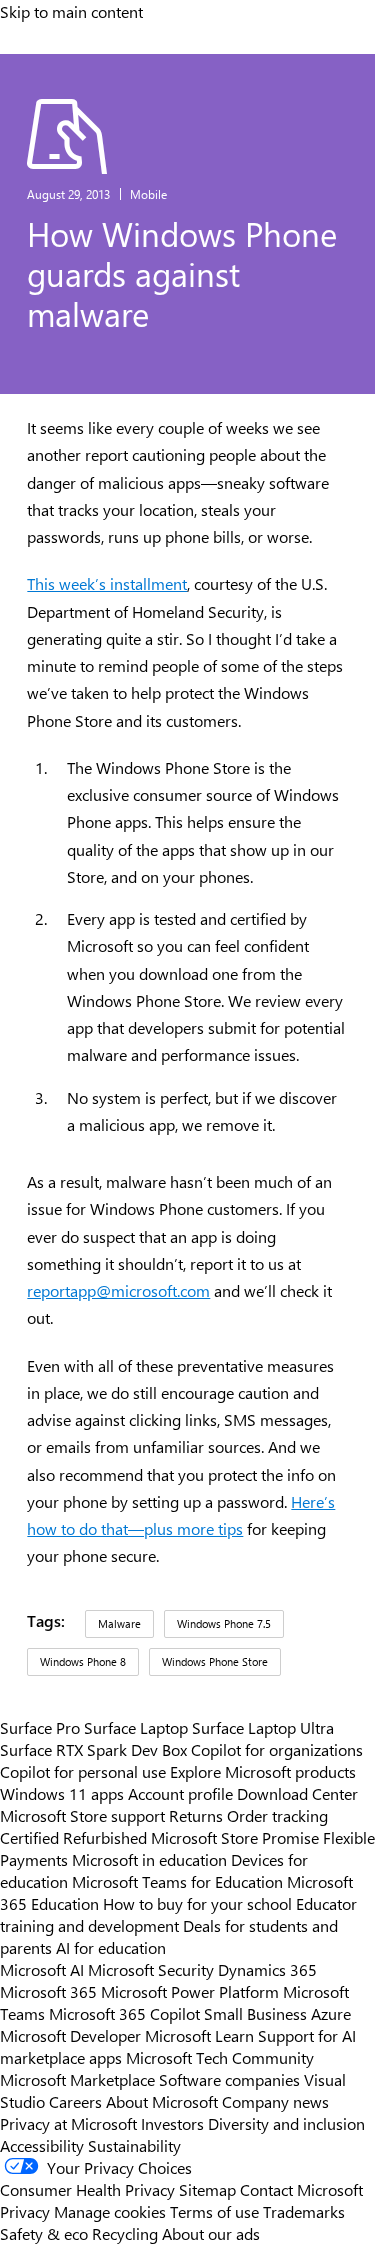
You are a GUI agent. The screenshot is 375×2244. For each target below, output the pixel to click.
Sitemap (207, 2189)
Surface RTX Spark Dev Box (93, 1749)
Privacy (27, 2211)
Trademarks (304, 2211)
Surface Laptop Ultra (263, 1727)
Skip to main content (71, 11)
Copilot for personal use (83, 1771)
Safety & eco (44, 2233)
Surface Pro (40, 1727)
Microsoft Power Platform (190, 1991)
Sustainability (134, 2145)
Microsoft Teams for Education (177, 1881)
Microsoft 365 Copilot (124, 2013)
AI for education (111, 1947)
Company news (275, 2101)
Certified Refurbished (73, 1837)
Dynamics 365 (267, 1969)
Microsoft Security (151, 1969)
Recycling (125, 2233)
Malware (119, 1623)
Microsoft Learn (199, 2035)
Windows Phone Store (215, 1661)
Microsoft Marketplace (77, 2079)
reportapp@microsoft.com (118, 1290)
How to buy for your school (197, 1903)
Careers (75, 2101)
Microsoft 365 (48, 1991)
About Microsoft (162, 2101)
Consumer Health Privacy (87, 2189)
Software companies (229, 2079)
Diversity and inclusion (286, 2123)
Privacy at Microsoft (68, 2123)
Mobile (148, 194)
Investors (172, 2123)
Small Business (255, 2013)
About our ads (211, 2233)
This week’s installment (107, 583)
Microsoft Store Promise (235, 1837)
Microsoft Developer (70, 2035)
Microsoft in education (149, 1859)
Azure (331, 2013)
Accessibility (42, 2145)
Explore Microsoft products (263, 1771)
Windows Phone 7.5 (224, 1623)
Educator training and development (178, 1914)
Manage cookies (110, 2211)
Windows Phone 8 (83, 1661)
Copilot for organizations (277, 1749)
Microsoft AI (42, 1969)
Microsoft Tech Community (220, 2057)
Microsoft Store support (82, 1815)
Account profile (180, 1793)
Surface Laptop (136, 1727)
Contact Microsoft (301, 2189)
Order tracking (277, 1815)
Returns (196, 1815)
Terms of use (214, 2211)
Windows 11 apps (62, 1793)
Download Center (297, 1793)
